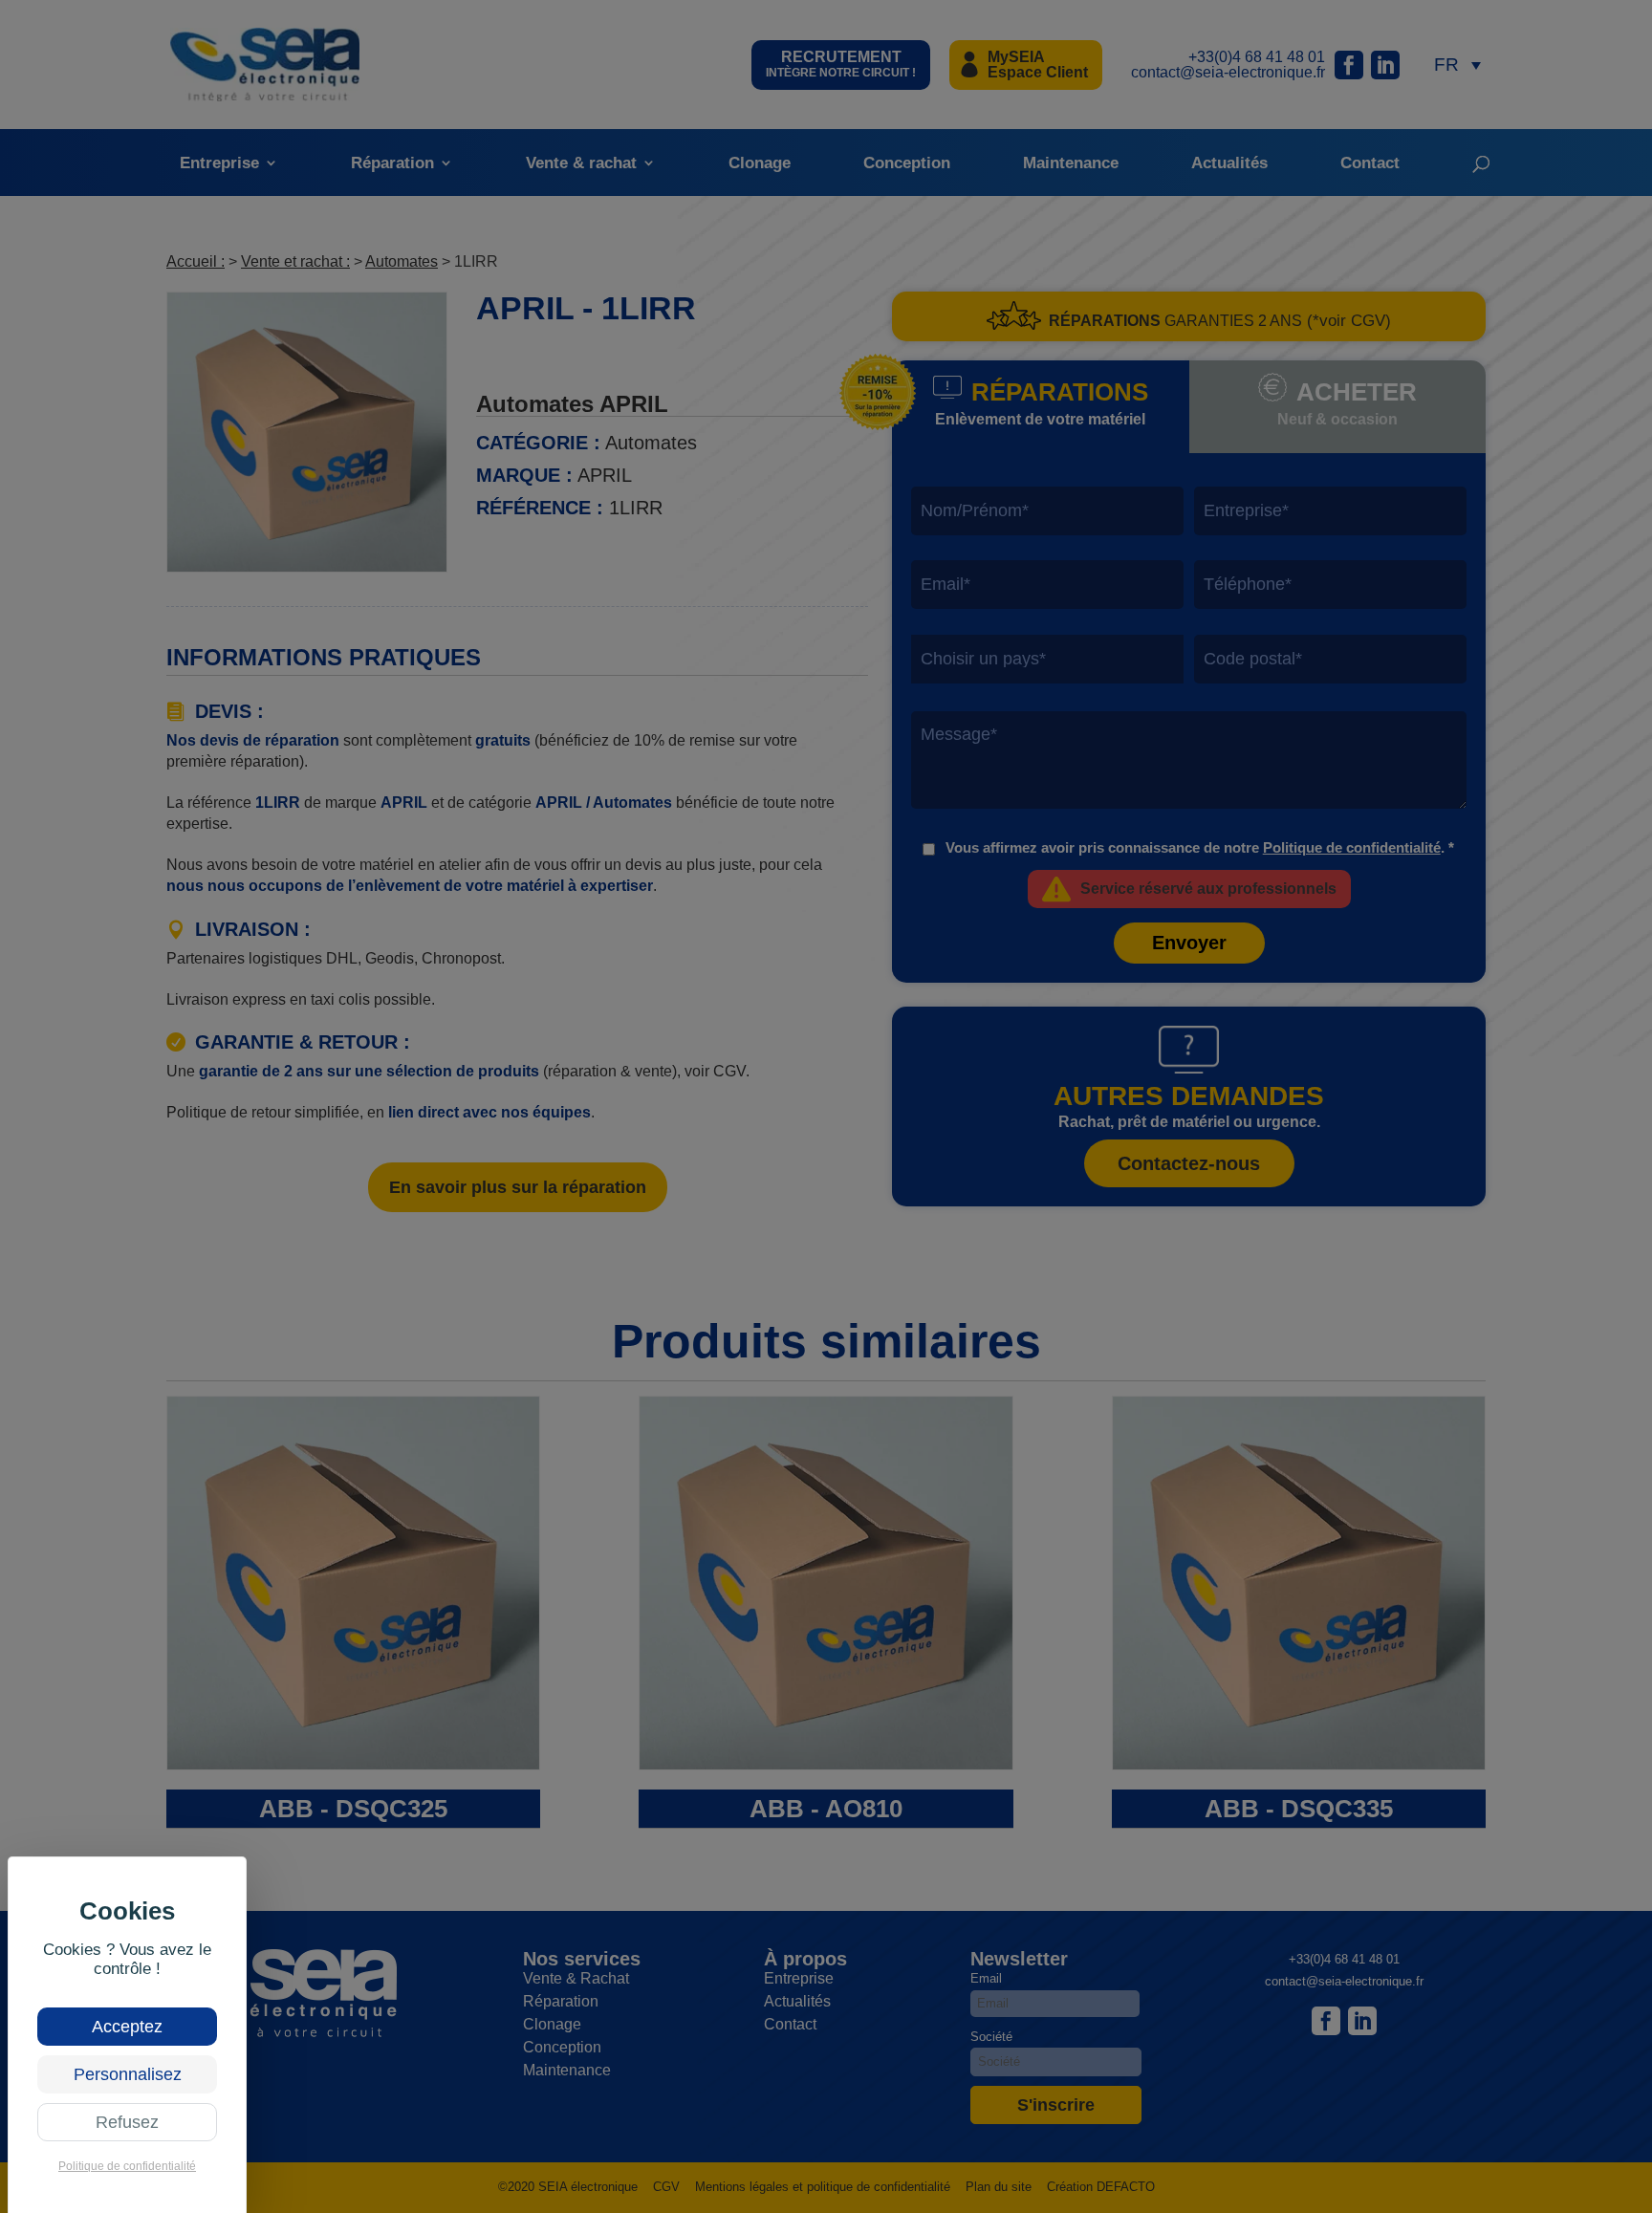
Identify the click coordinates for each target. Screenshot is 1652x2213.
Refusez (127, 2122)
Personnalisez (128, 2074)
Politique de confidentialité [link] (127, 2166)
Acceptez (127, 2027)
